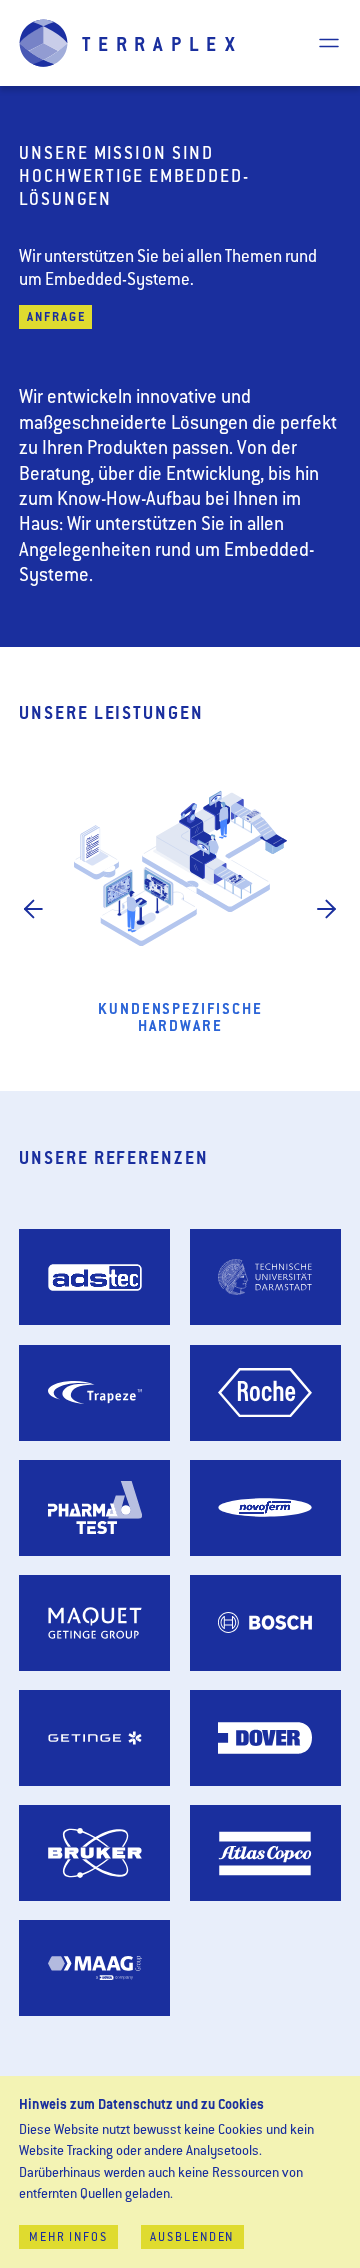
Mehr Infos (68, 2238)
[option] (180, 911)
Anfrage (56, 318)
